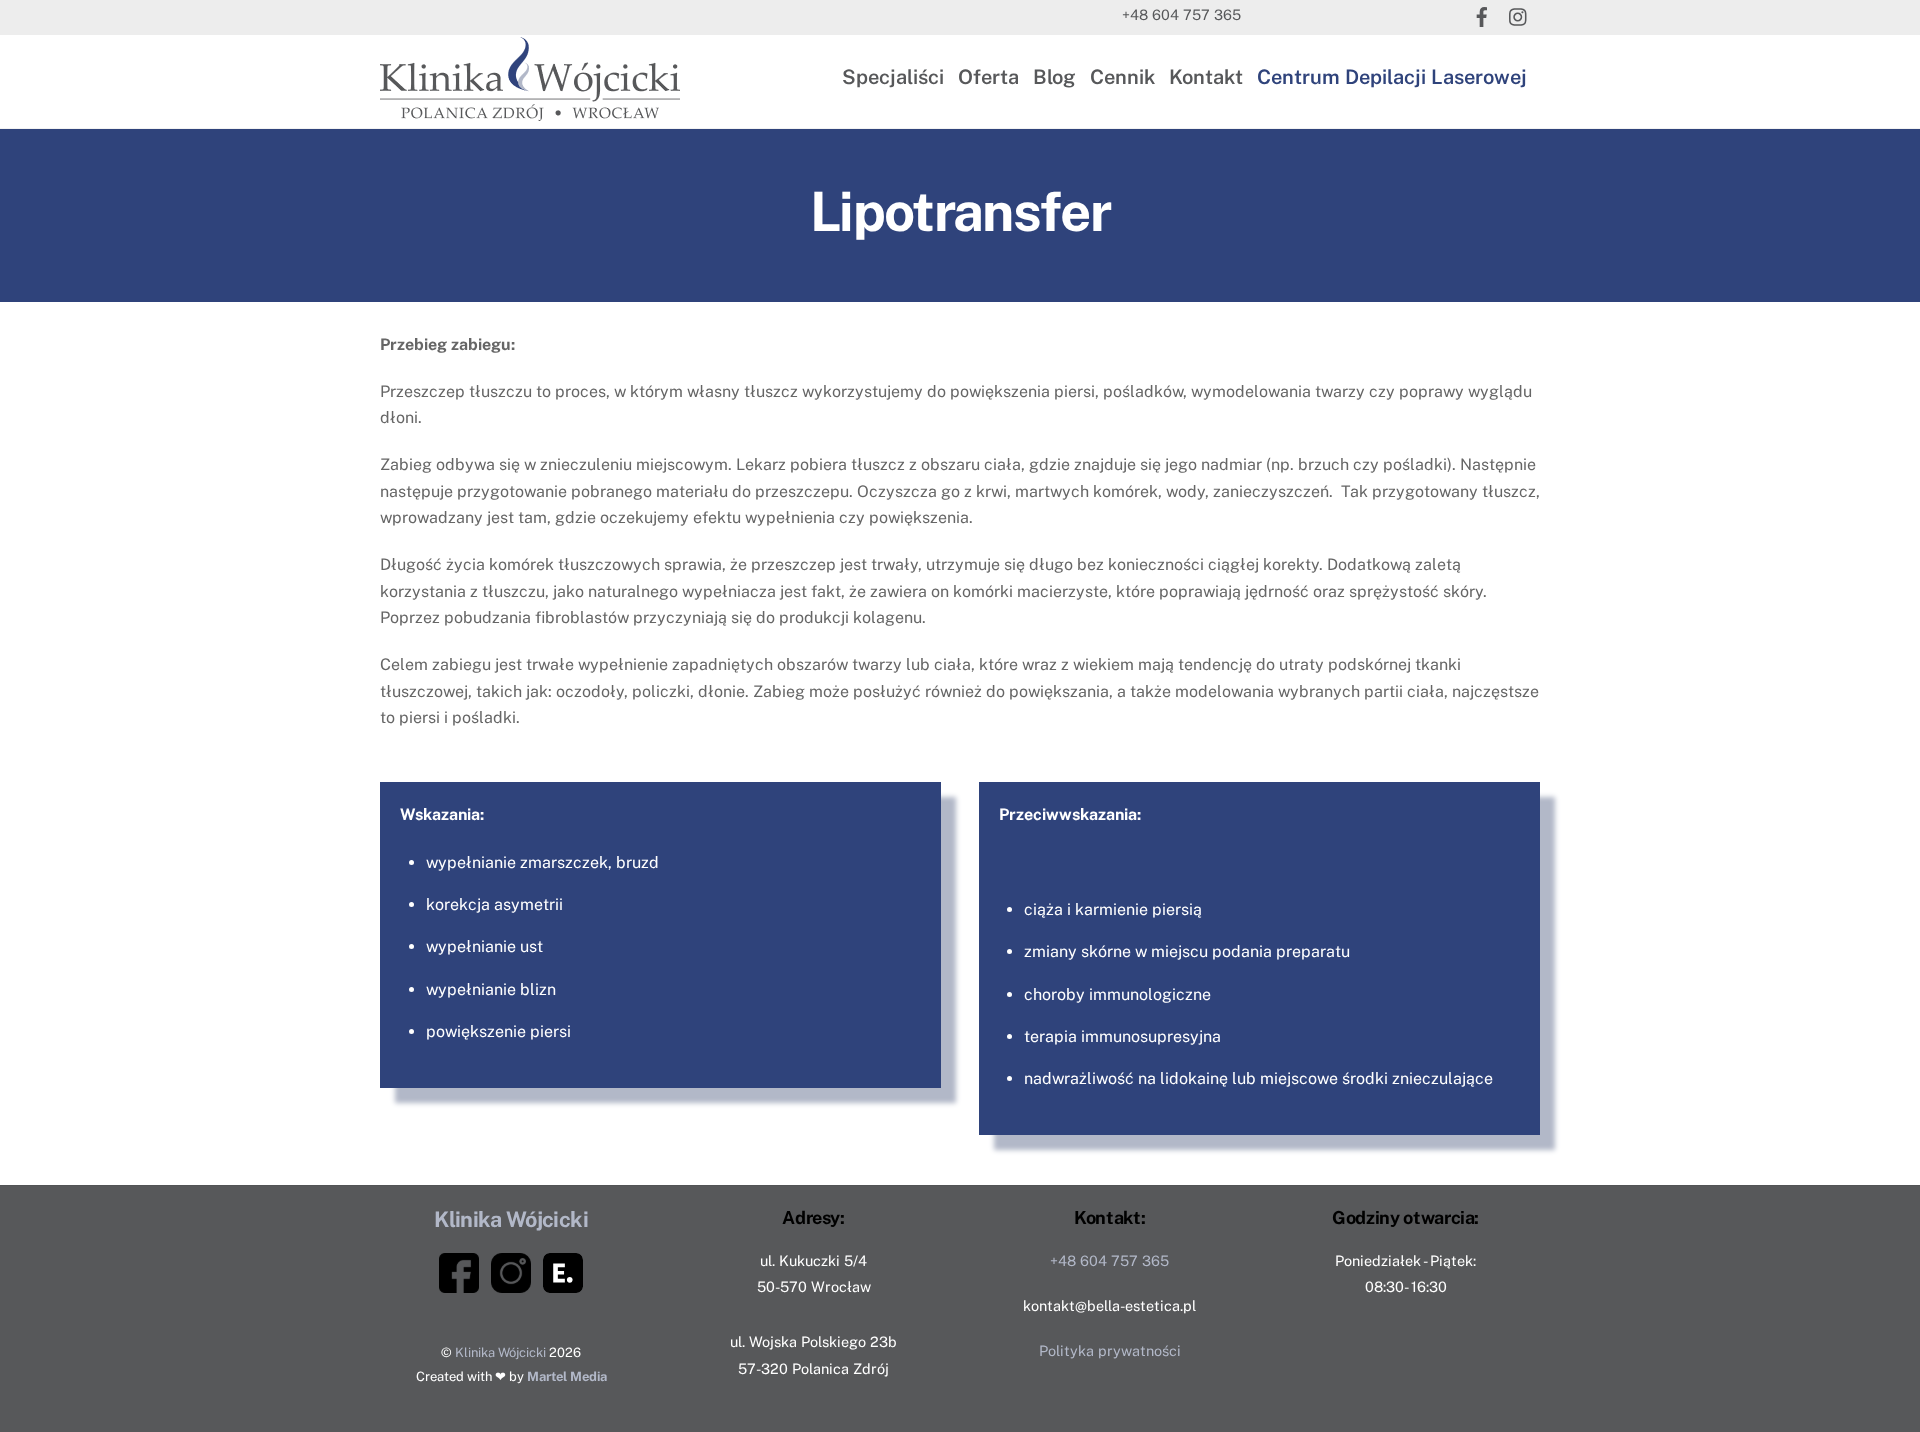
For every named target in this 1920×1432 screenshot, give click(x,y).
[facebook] (1482, 14)
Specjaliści (893, 77)
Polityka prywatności (1110, 1350)
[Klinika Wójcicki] (530, 111)
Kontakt (1206, 77)
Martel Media (567, 1376)
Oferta (988, 77)
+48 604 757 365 (1181, 14)
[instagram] (1519, 14)
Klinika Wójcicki (500, 1352)
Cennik (1122, 77)
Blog (1054, 77)
